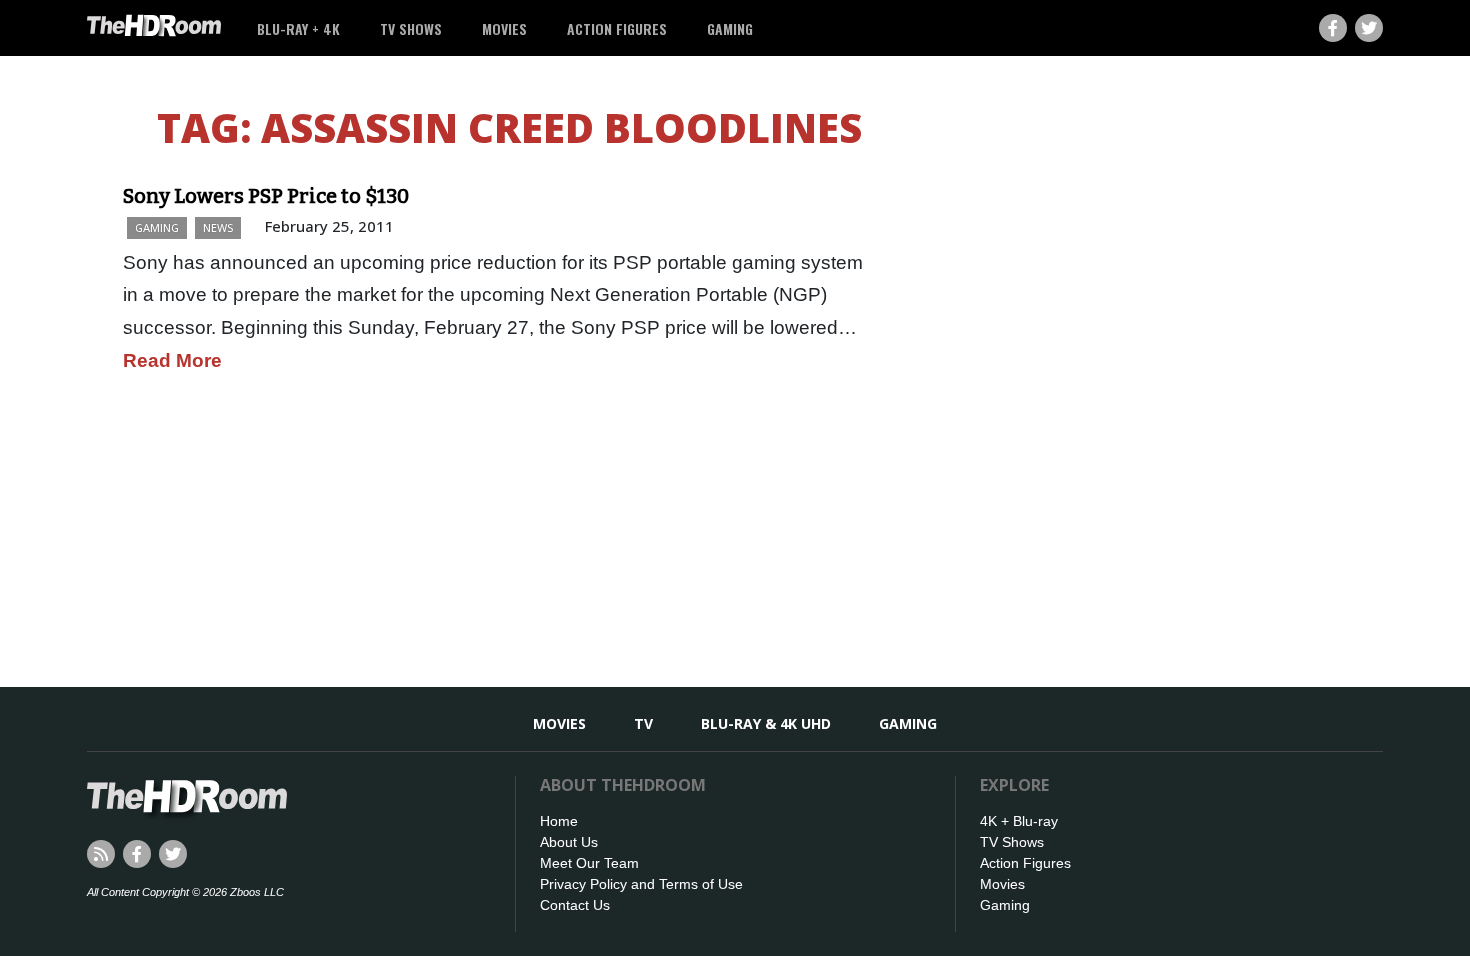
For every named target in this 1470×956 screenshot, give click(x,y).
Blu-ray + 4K (298, 28)
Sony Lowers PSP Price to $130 (266, 196)
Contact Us (575, 905)
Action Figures (617, 28)
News (218, 227)
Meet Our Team (589, 863)
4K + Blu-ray (1019, 821)
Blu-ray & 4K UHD (766, 723)
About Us (569, 842)
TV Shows (411, 28)
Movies (504, 28)
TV (643, 723)
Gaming (730, 28)
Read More (172, 360)
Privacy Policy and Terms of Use (641, 884)
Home (559, 821)
